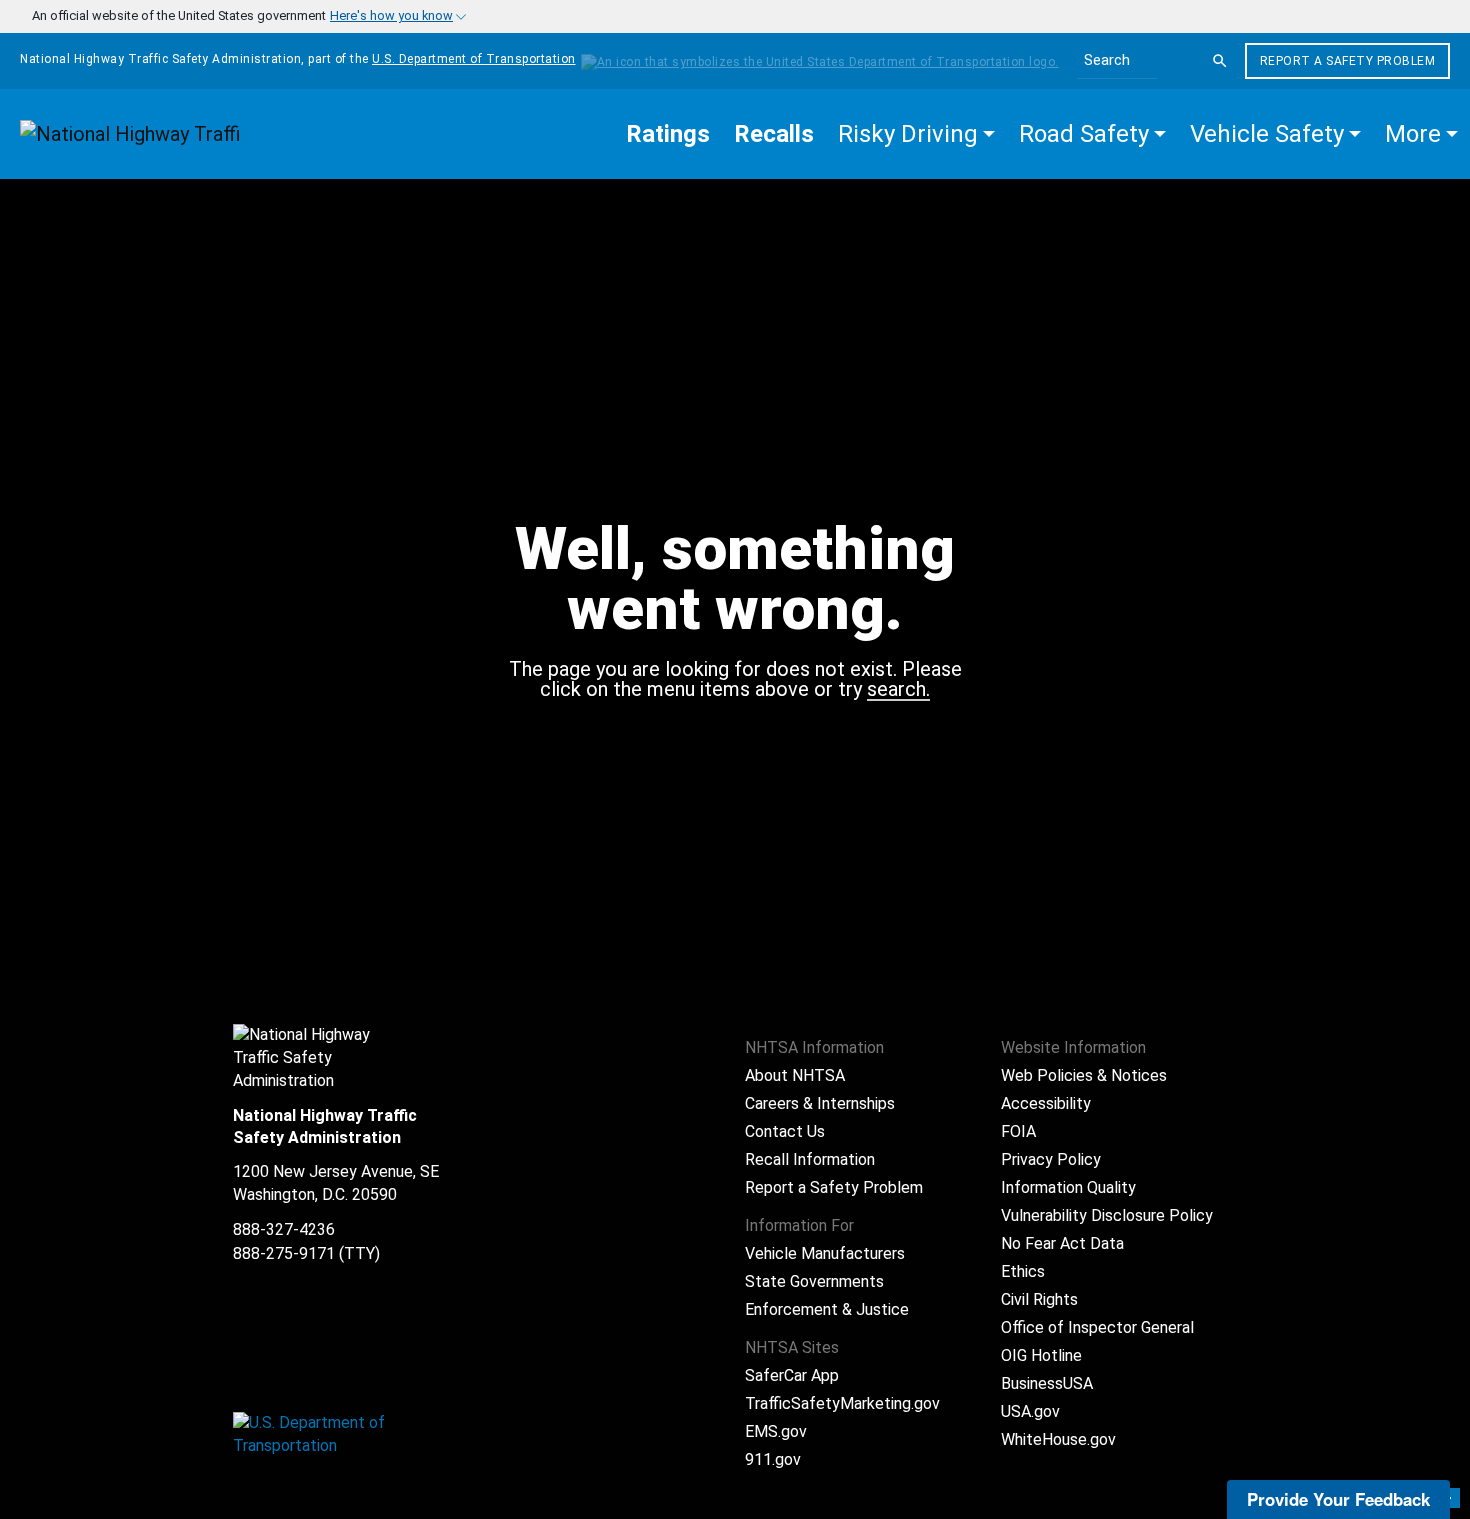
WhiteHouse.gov (1058, 1439)
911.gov (773, 1459)
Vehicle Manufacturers (825, 1253)
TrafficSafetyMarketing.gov (842, 1403)
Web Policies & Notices (1084, 1075)
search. (898, 690)
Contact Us (785, 1131)
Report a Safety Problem (1348, 61)
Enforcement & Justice (827, 1309)
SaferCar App (792, 1375)
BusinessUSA (1047, 1383)
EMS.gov (776, 1431)
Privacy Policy (1051, 1159)
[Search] (1220, 61)
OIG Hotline (1041, 1355)
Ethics (1023, 1271)
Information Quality (1068, 1187)
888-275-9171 (284, 1253)
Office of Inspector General (1097, 1327)
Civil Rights (1039, 1299)
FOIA (1018, 1131)
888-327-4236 (284, 1229)
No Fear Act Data (1062, 1243)
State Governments (814, 1281)
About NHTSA (795, 1075)
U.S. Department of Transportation (474, 59)
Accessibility (1046, 1103)
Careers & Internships (820, 1103)
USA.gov (1030, 1411)
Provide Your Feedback (1338, 1499)
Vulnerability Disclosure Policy (1107, 1215)
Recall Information (810, 1159)
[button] (916, 134)
